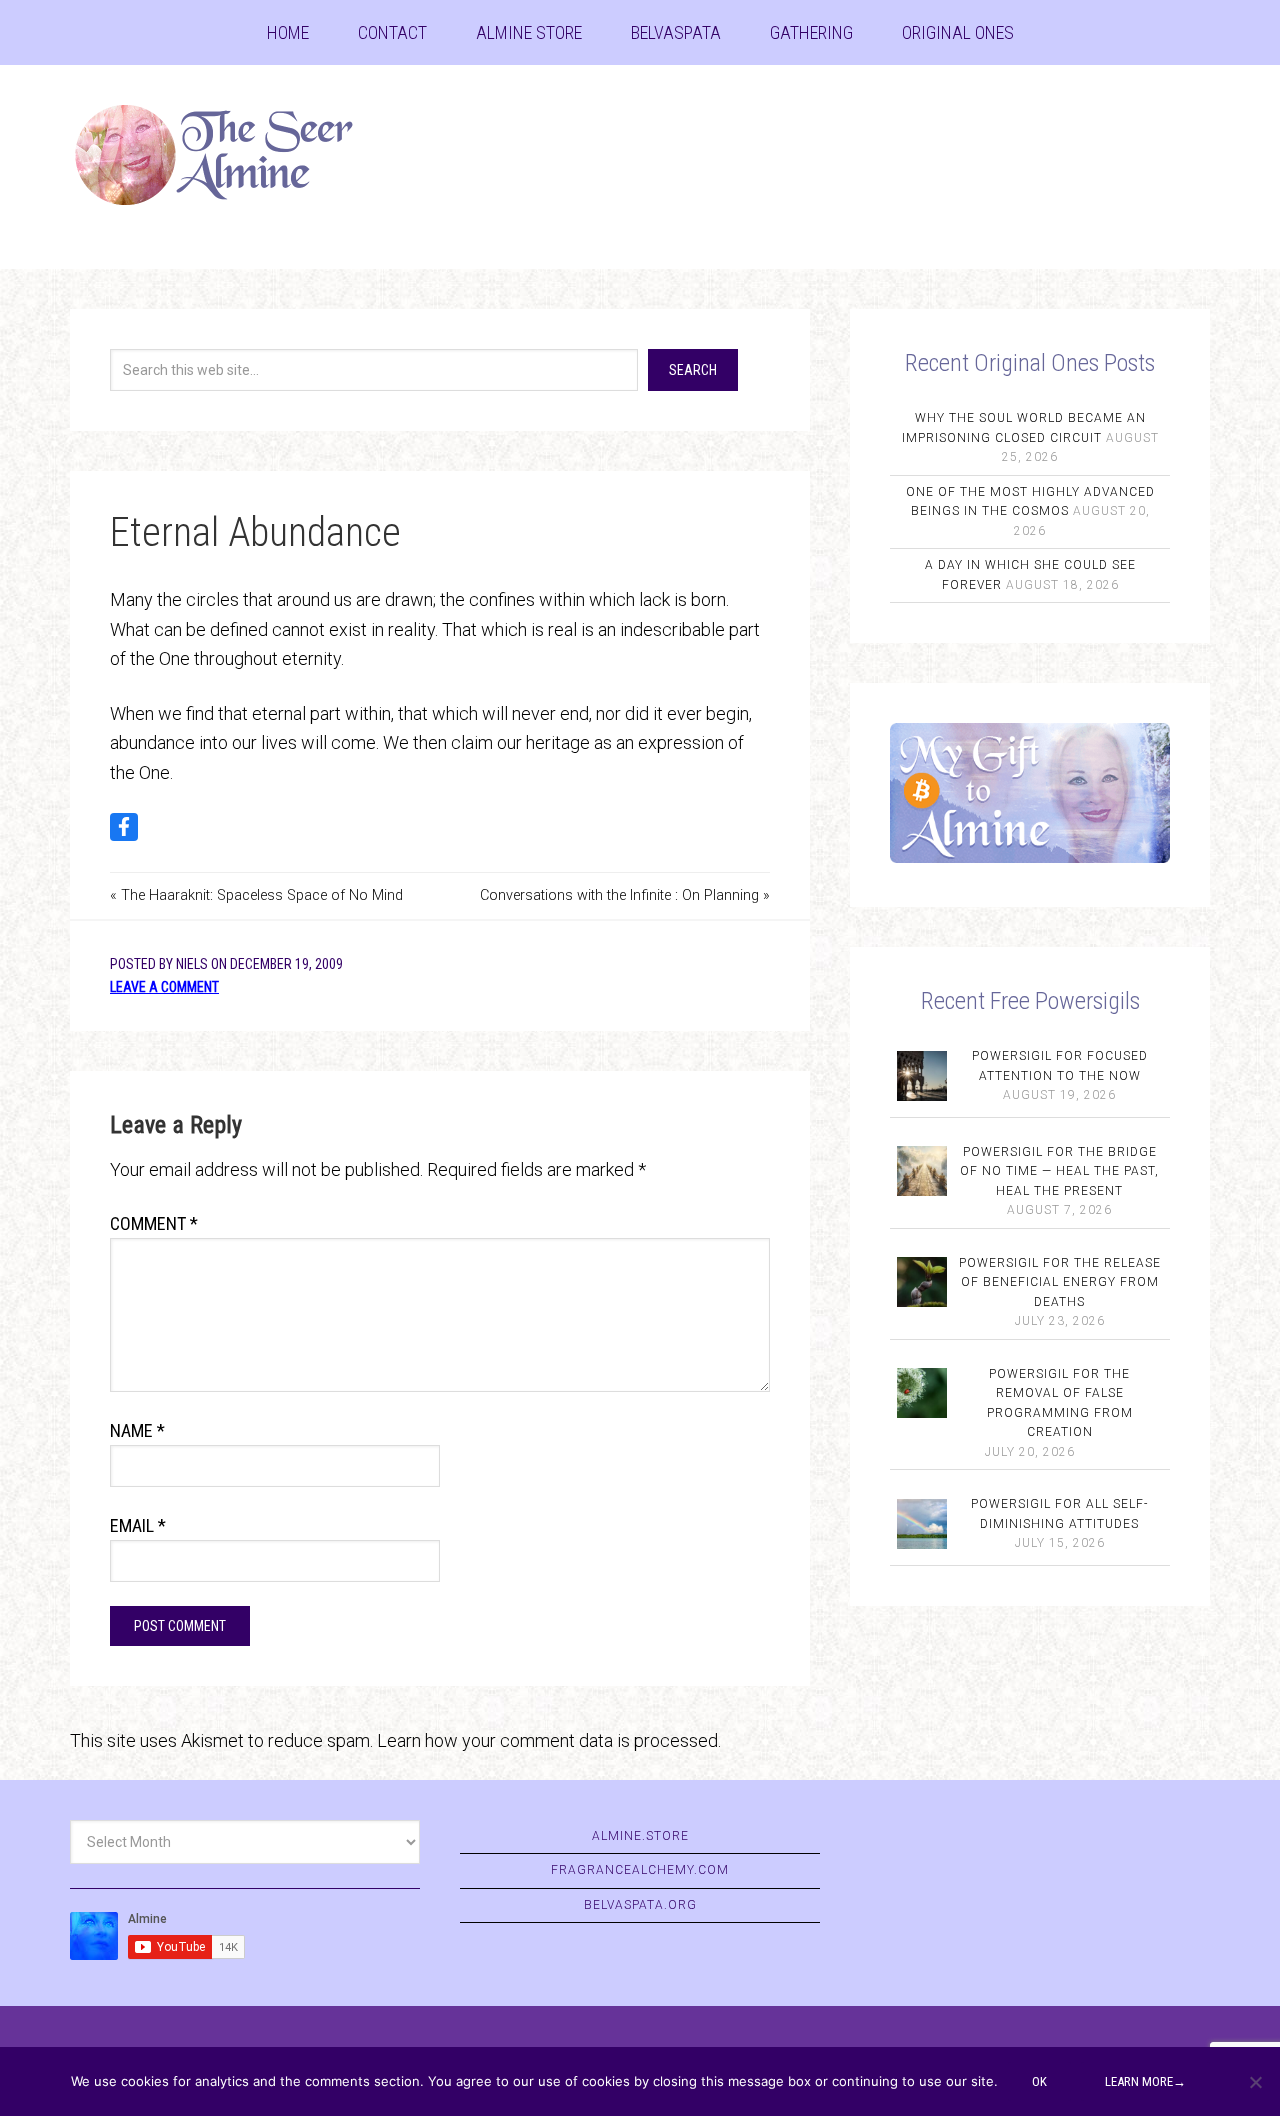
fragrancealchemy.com (640, 1870)
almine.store (640, 1836)
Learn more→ (1145, 2081)
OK (1039, 2081)
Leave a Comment (164, 987)
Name (137, 1430)
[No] (1255, 2082)
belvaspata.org (640, 1905)
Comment (154, 1223)
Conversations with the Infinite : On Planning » (625, 895)
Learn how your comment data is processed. (549, 1740)
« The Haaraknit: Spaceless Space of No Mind (256, 895)
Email (138, 1525)
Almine (230, 155)
